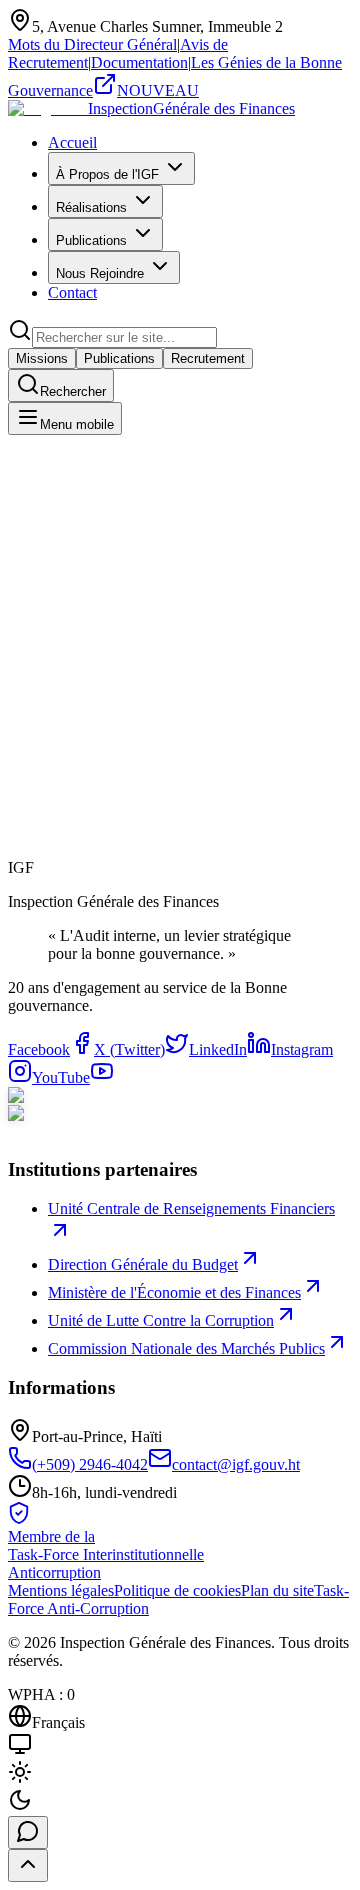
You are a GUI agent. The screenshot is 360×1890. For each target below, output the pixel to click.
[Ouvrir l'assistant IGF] (28, 1832)
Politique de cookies (177, 1590)
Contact (72, 292)
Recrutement (208, 358)
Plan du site (277, 1590)
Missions (42, 358)
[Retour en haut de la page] (28, 1865)
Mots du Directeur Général (92, 44)
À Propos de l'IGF (107, 174)
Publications (91, 240)
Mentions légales (61, 1590)
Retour (51, 882)
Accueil (72, 142)
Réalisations (91, 207)
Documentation (139, 62)
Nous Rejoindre (100, 273)
